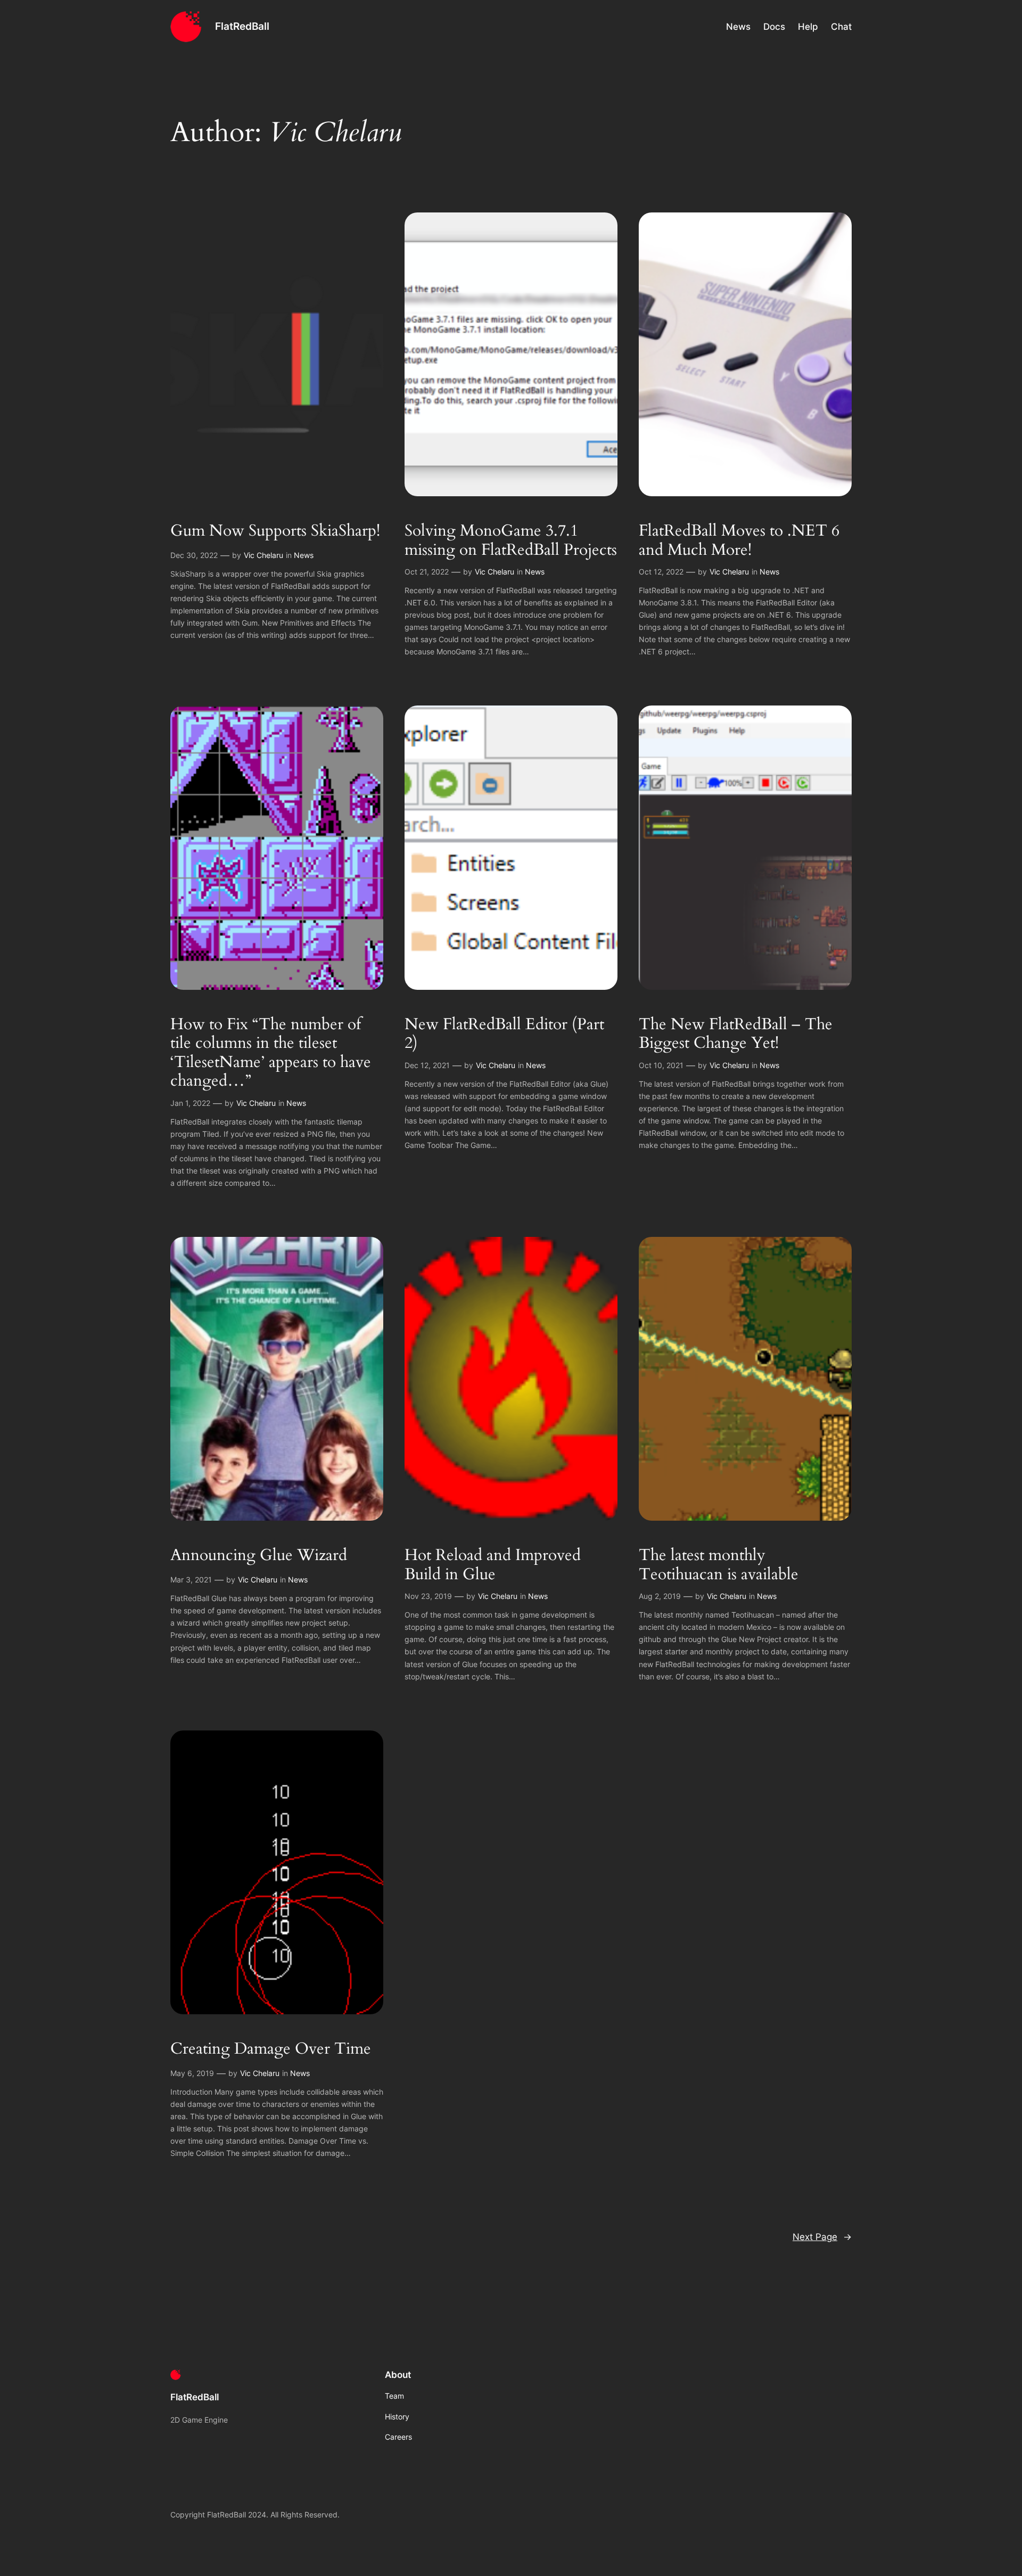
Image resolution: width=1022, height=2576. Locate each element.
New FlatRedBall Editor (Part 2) (504, 1034)
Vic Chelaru (263, 555)
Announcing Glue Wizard (259, 1556)
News (304, 555)
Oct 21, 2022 (427, 572)
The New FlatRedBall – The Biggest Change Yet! (736, 1034)
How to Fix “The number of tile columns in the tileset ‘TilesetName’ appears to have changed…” (271, 1053)
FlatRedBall (242, 26)
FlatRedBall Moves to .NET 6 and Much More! (739, 541)
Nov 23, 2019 (428, 1596)
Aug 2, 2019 (660, 1596)
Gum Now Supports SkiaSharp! (275, 531)
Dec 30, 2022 (194, 555)
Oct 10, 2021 (661, 1065)
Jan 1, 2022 (190, 1103)
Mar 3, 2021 (191, 1580)
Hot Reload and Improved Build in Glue (493, 1565)
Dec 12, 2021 (427, 1065)
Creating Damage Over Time (271, 2049)
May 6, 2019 (192, 2073)
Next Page (822, 2237)
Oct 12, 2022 (661, 572)
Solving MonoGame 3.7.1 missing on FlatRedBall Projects (511, 541)
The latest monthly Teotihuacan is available (719, 1565)
